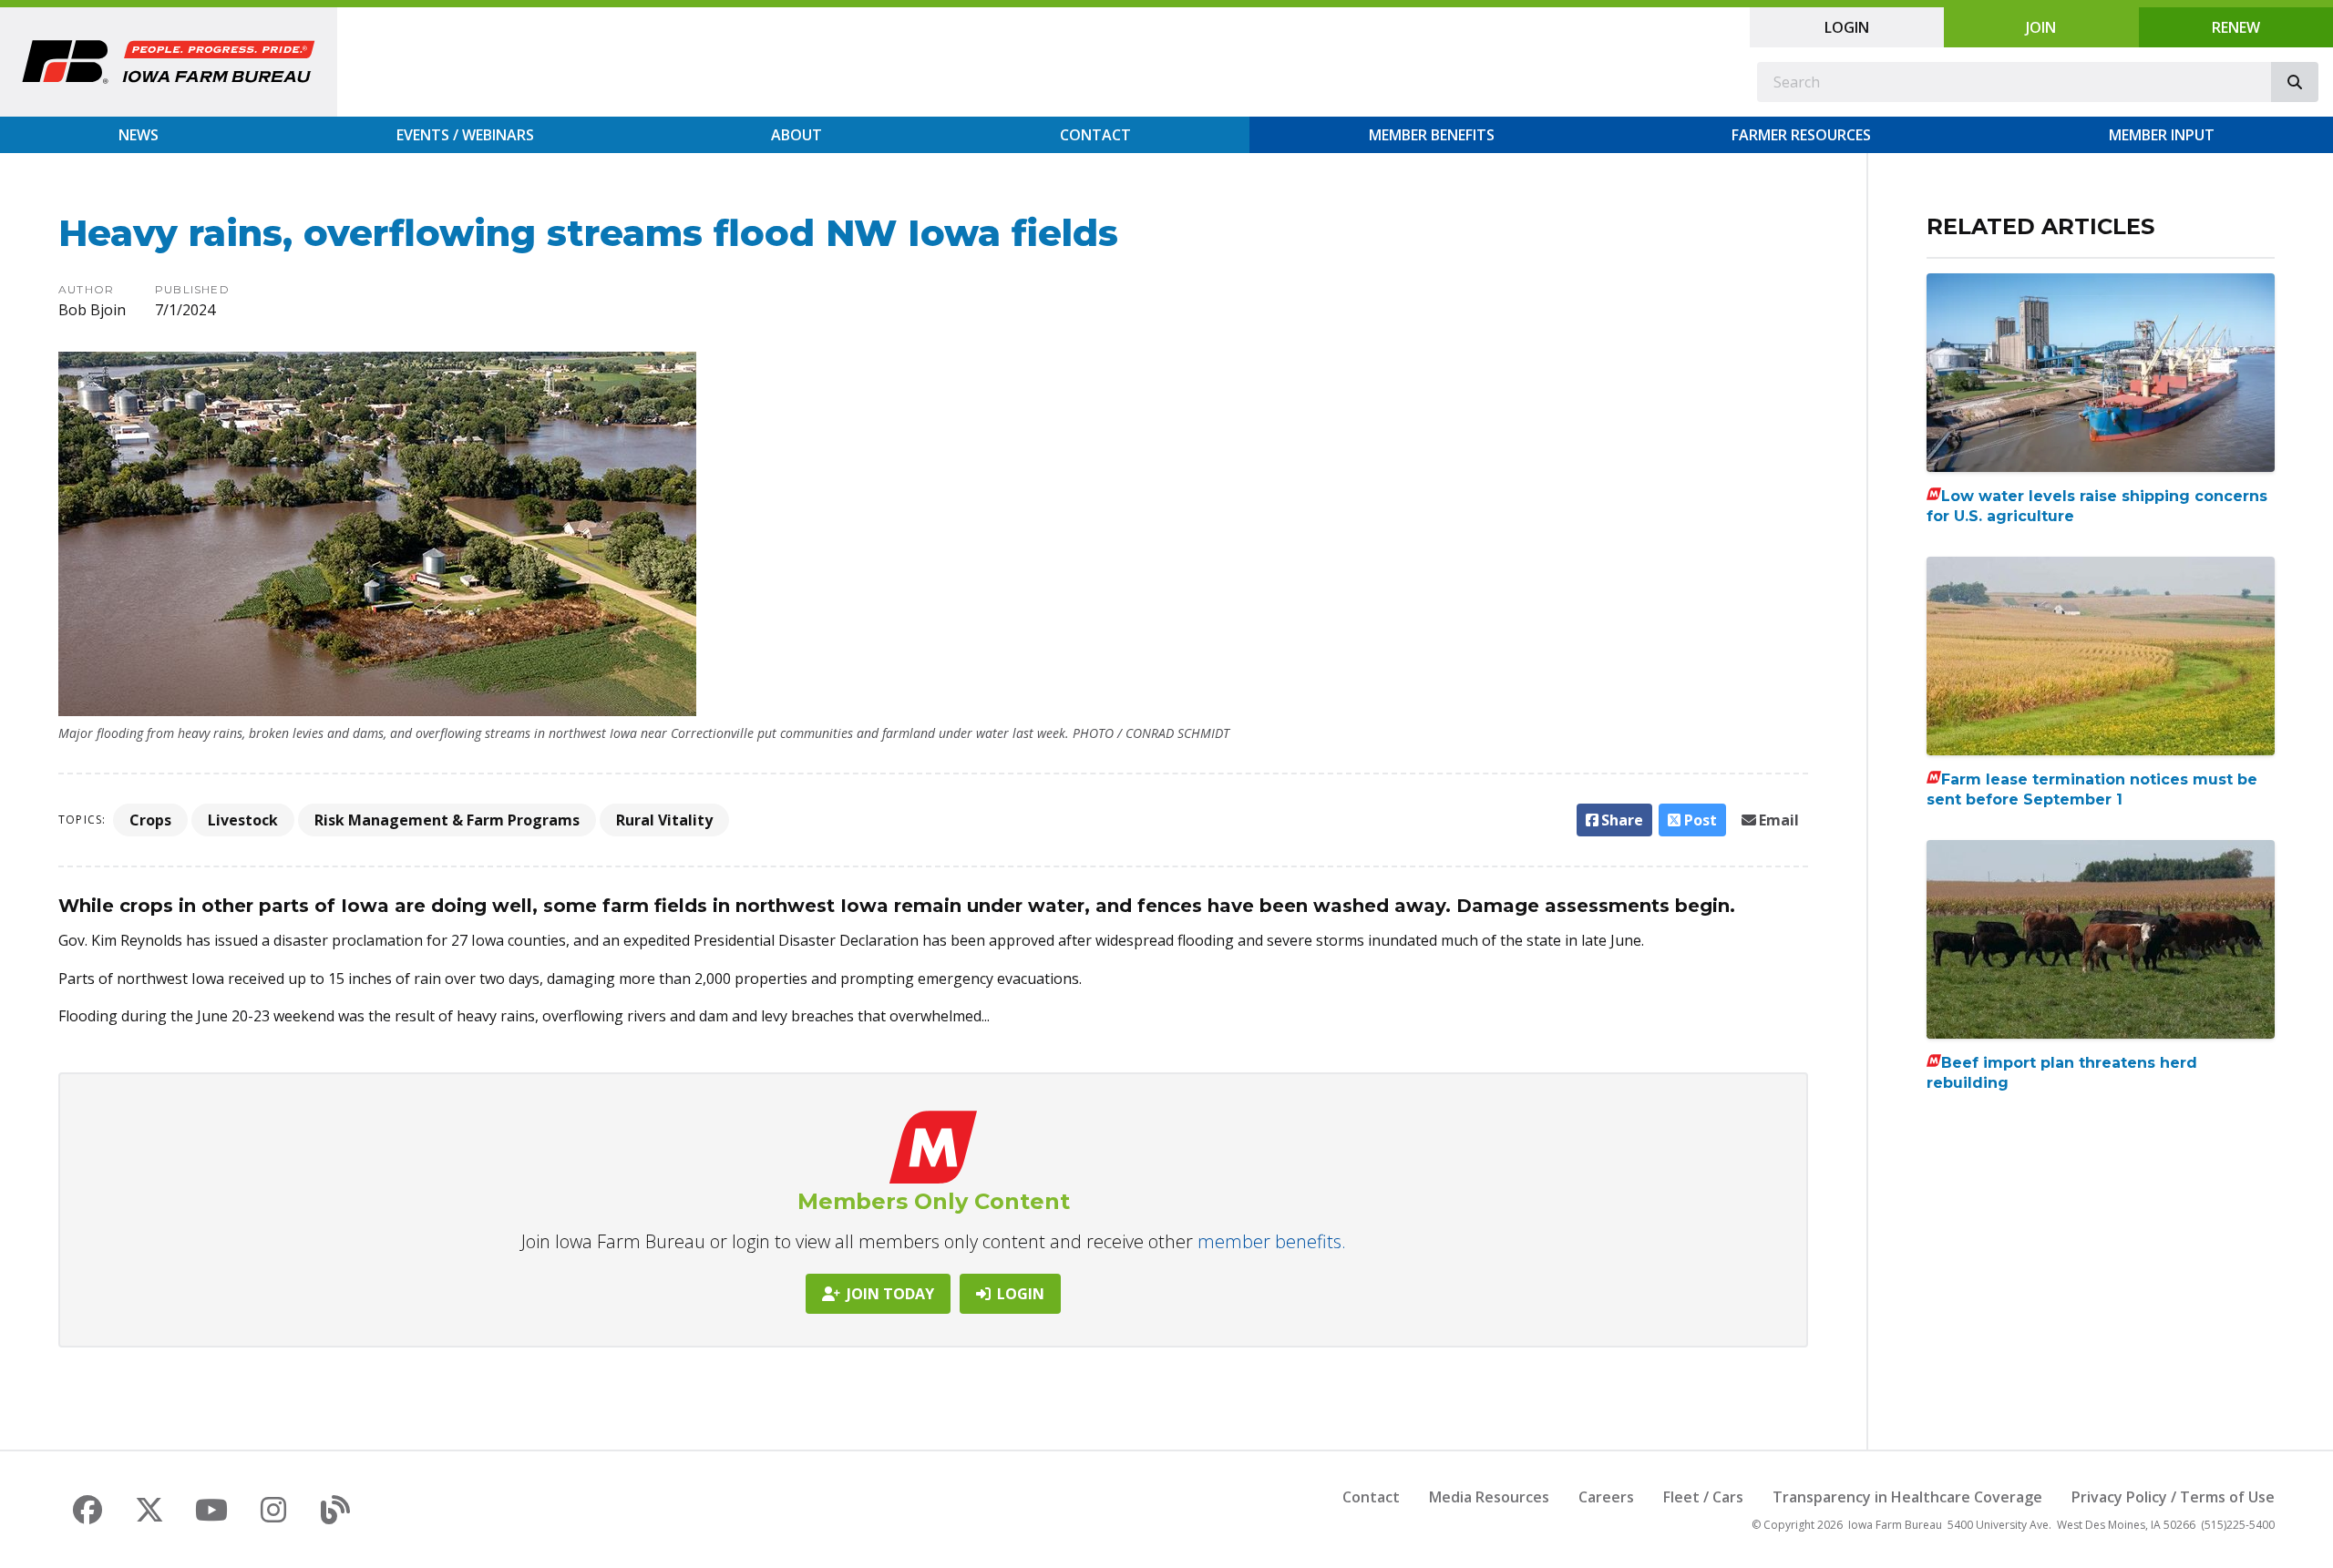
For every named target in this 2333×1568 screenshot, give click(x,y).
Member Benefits (1432, 135)
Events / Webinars (465, 135)
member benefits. (1272, 1241)
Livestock (243, 820)
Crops (150, 820)
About (797, 135)
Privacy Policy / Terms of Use (2173, 1497)
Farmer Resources (1801, 135)
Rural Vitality (664, 820)
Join (2041, 27)
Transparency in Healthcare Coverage (1907, 1497)
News (139, 135)
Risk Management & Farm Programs (447, 820)
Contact (1095, 135)
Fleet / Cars (1703, 1497)
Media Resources (1489, 1497)
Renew (2236, 27)
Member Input (2162, 135)
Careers (1606, 1497)
